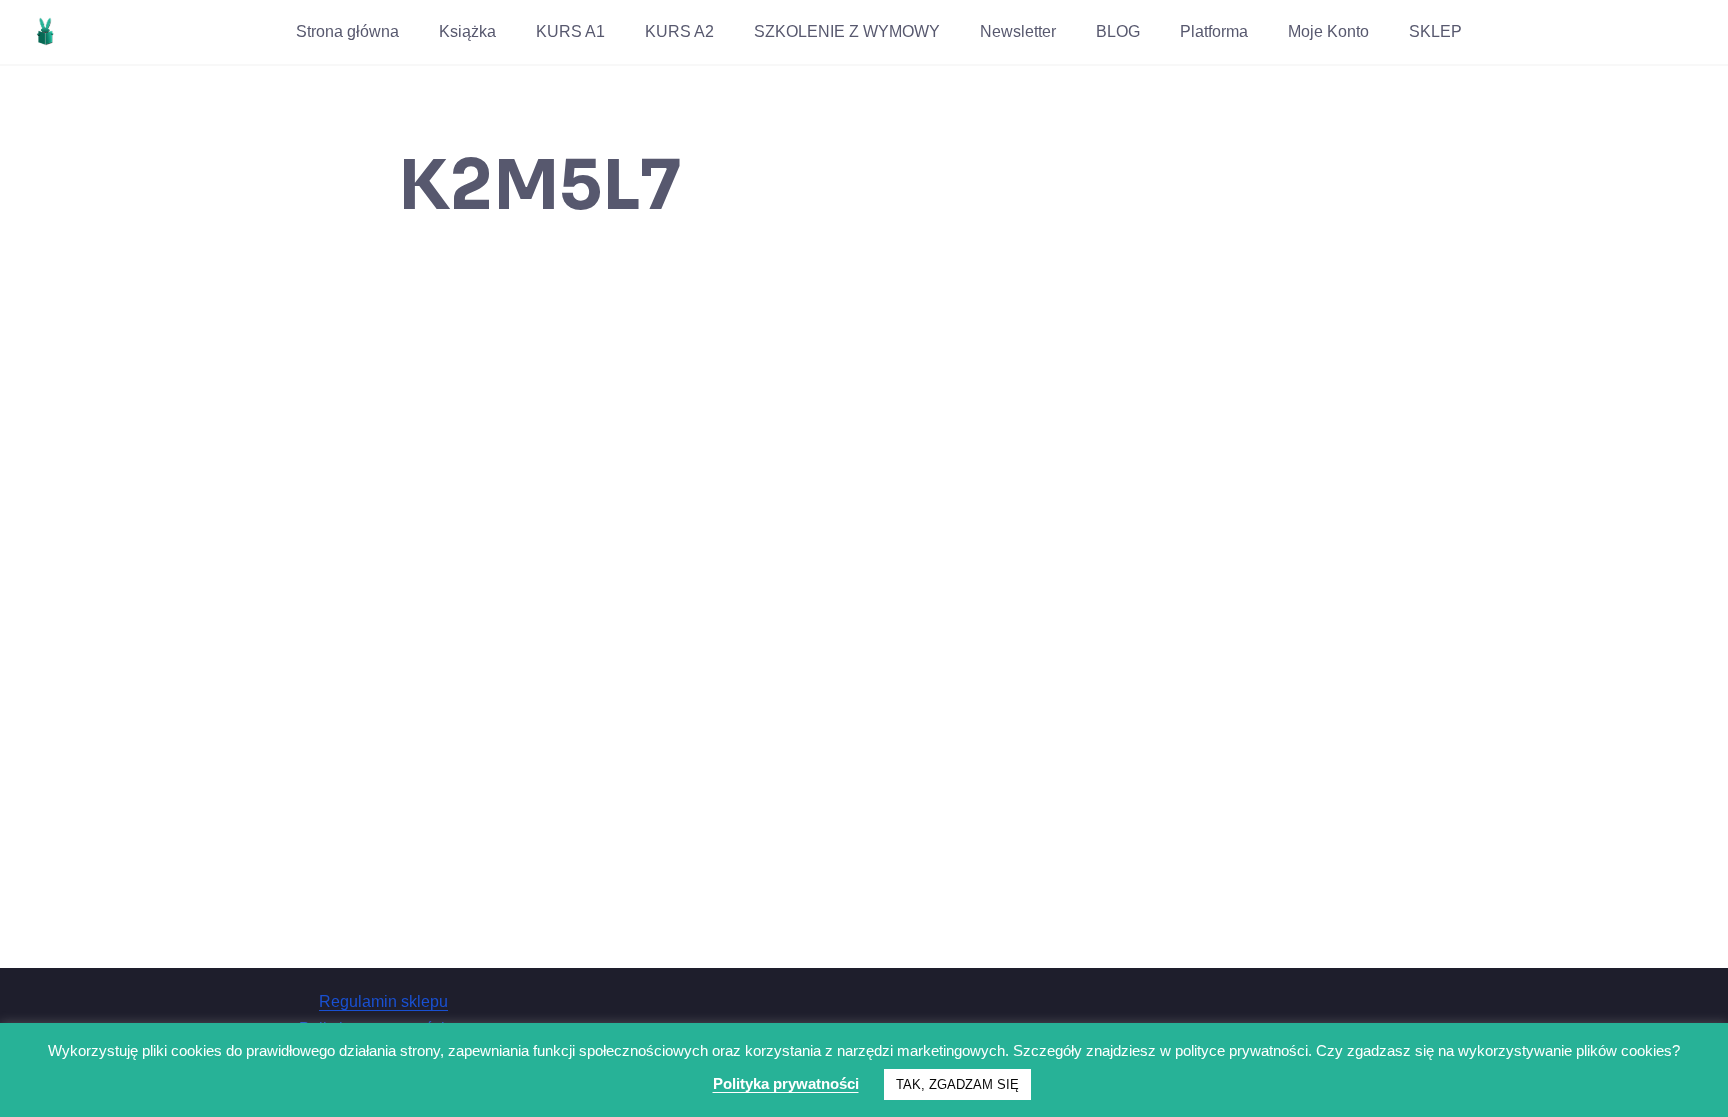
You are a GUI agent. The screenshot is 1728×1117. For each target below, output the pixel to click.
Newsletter (1018, 31)
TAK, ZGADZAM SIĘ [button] (957, 1084)
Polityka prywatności (786, 1083)
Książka (467, 31)
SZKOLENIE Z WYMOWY (847, 31)
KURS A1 (570, 31)
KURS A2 (679, 31)
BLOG (1118, 31)
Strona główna (347, 31)
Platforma (1214, 31)
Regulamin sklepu (383, 1001)
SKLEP (1435, 31)
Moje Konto (1328, 31)
